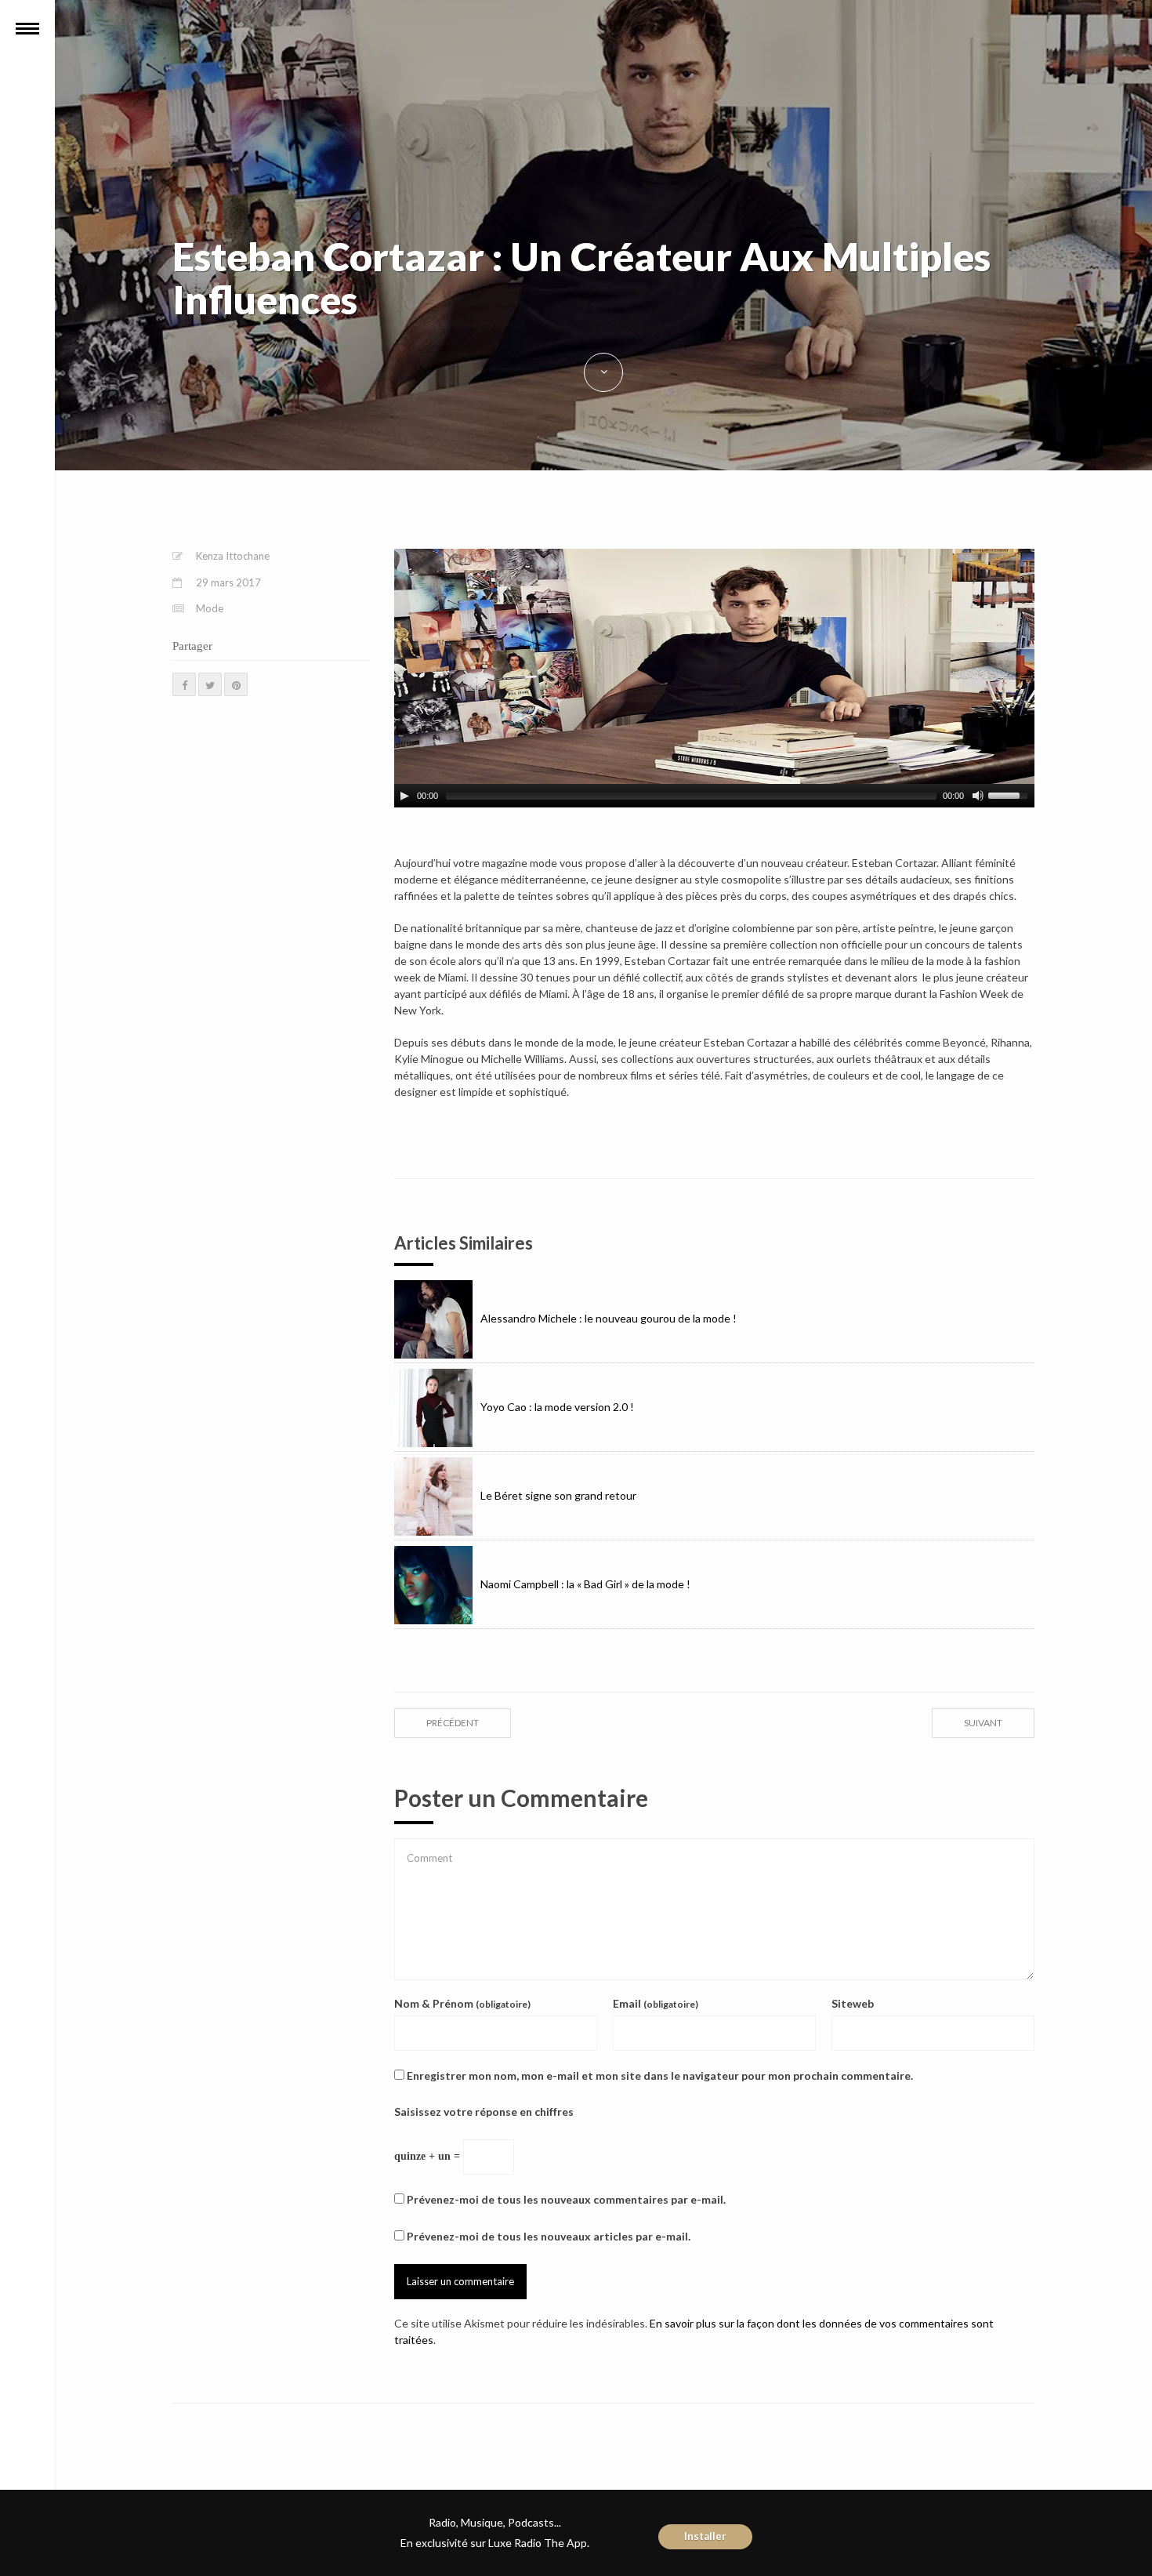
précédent (453, 1723)
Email (656, 2003)
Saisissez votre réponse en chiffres (484, 2112)
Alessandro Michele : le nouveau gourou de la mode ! (609, 1318)
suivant (983, 1723)
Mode (210, 608)
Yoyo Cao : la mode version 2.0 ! (557, 1407)
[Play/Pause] (404, 796)
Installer (705, 2536)
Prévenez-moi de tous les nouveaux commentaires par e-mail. (566, 2199)
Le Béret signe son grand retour (558, 1495)
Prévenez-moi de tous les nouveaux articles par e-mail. (549, 2236)
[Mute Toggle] (978, 796)
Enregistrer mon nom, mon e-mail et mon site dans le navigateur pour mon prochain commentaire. (660, 2075)
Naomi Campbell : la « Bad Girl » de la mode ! (585, 1584)
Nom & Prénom (462, 2003)
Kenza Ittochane (233, 556)
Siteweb (853, 2003)
